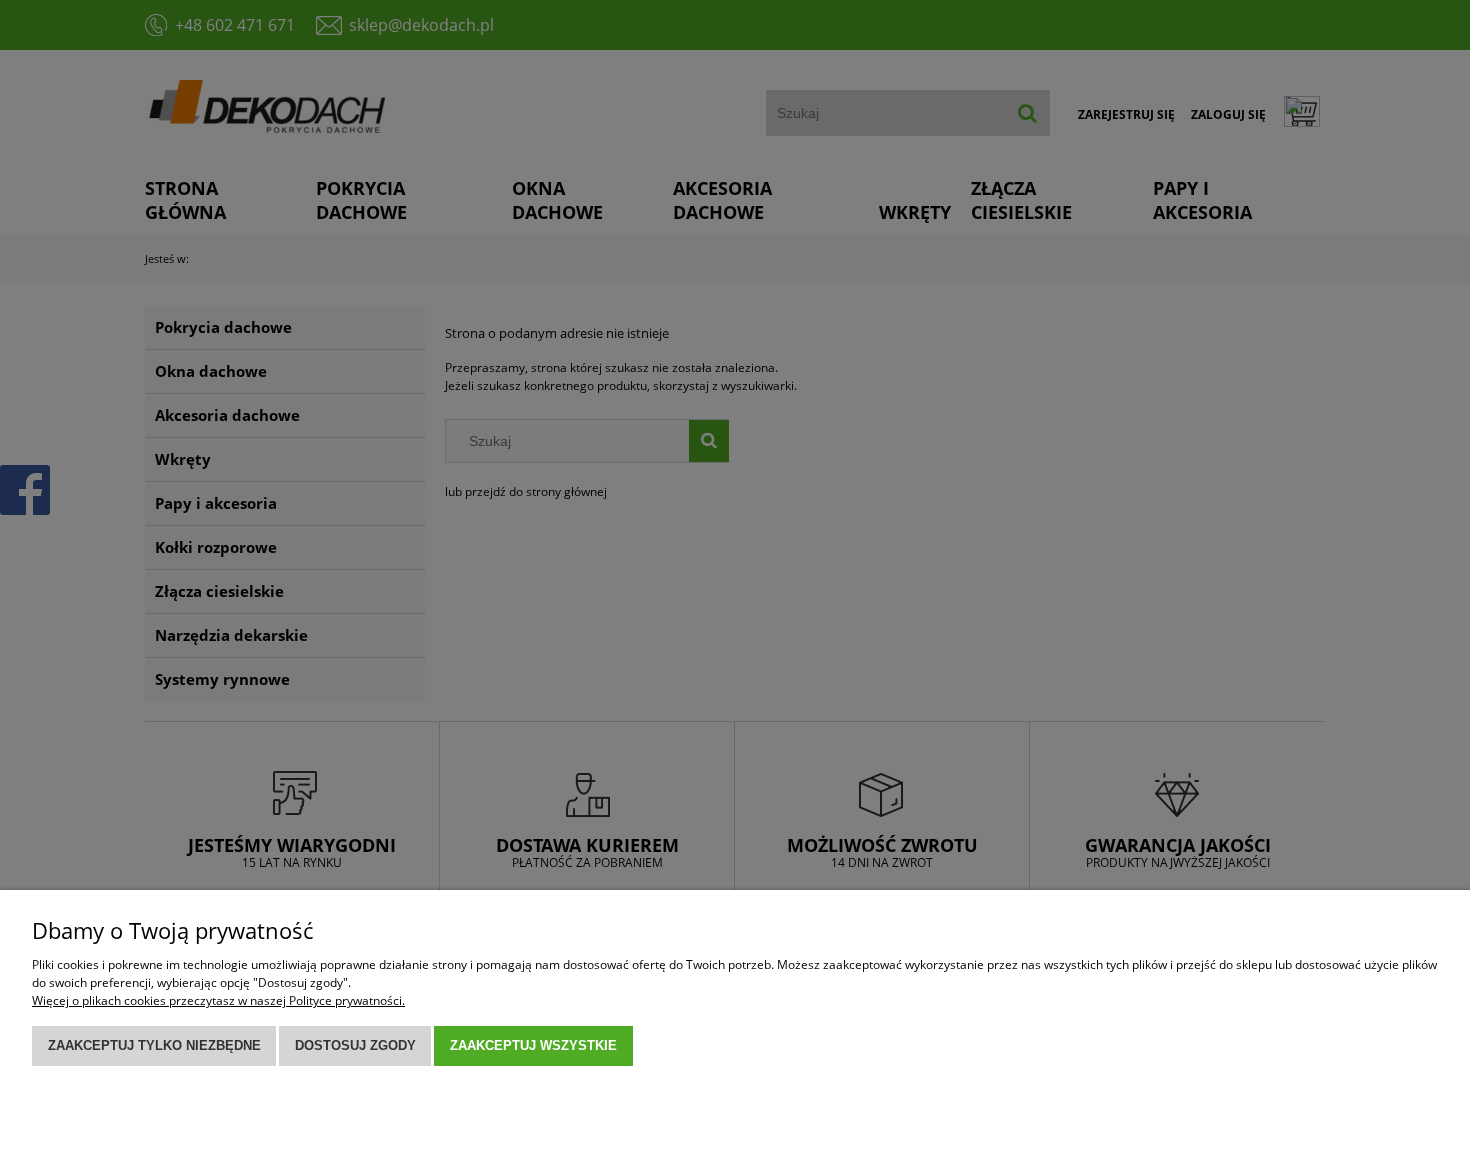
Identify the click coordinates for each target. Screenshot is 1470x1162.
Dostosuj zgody (355, 1045)
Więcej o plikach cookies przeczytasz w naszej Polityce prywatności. (218, 1000)
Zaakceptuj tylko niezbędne (154, 1045)
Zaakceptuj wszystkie (533, 1045)
